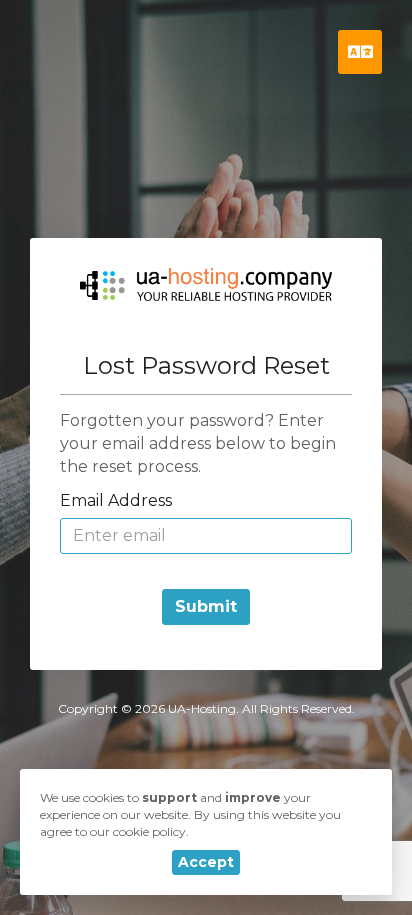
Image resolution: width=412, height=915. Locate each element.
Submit (206, 606)
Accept (206, 862)
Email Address (116, 500)
